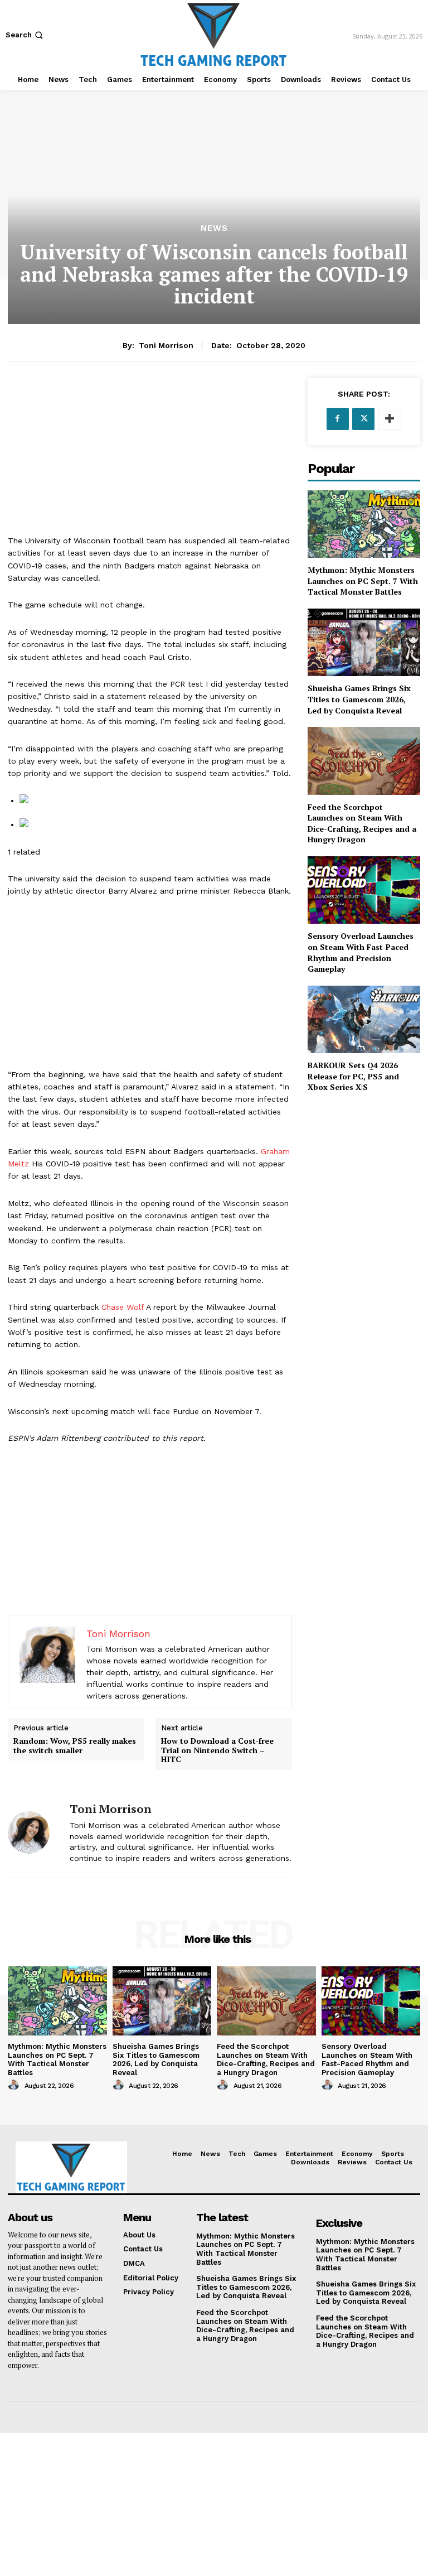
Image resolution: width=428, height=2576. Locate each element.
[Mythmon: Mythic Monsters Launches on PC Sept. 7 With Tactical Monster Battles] (364, 524)
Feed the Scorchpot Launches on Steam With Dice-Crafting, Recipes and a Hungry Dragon (362, 823)
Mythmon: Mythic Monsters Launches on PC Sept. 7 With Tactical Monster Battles (363, 581)
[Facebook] (338, 419)
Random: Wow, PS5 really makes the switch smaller (75, 1746)
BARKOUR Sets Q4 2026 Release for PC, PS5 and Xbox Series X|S (353, 1076)
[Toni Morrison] (35, 1832)
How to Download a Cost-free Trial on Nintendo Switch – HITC (217, 1750)
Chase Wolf (123, 1307)
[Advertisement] (150, 456)
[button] (25, 35)
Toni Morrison (166, 345)
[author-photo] (15, 2085)
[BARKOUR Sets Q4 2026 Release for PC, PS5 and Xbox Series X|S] (364, 1019)
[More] (390, 419)
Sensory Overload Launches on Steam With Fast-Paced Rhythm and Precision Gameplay (361, 952)
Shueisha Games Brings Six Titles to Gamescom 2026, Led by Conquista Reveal (359, 699)
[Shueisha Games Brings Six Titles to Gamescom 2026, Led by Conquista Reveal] (364, 642)
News (214, 228)
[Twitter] (363, 419)
